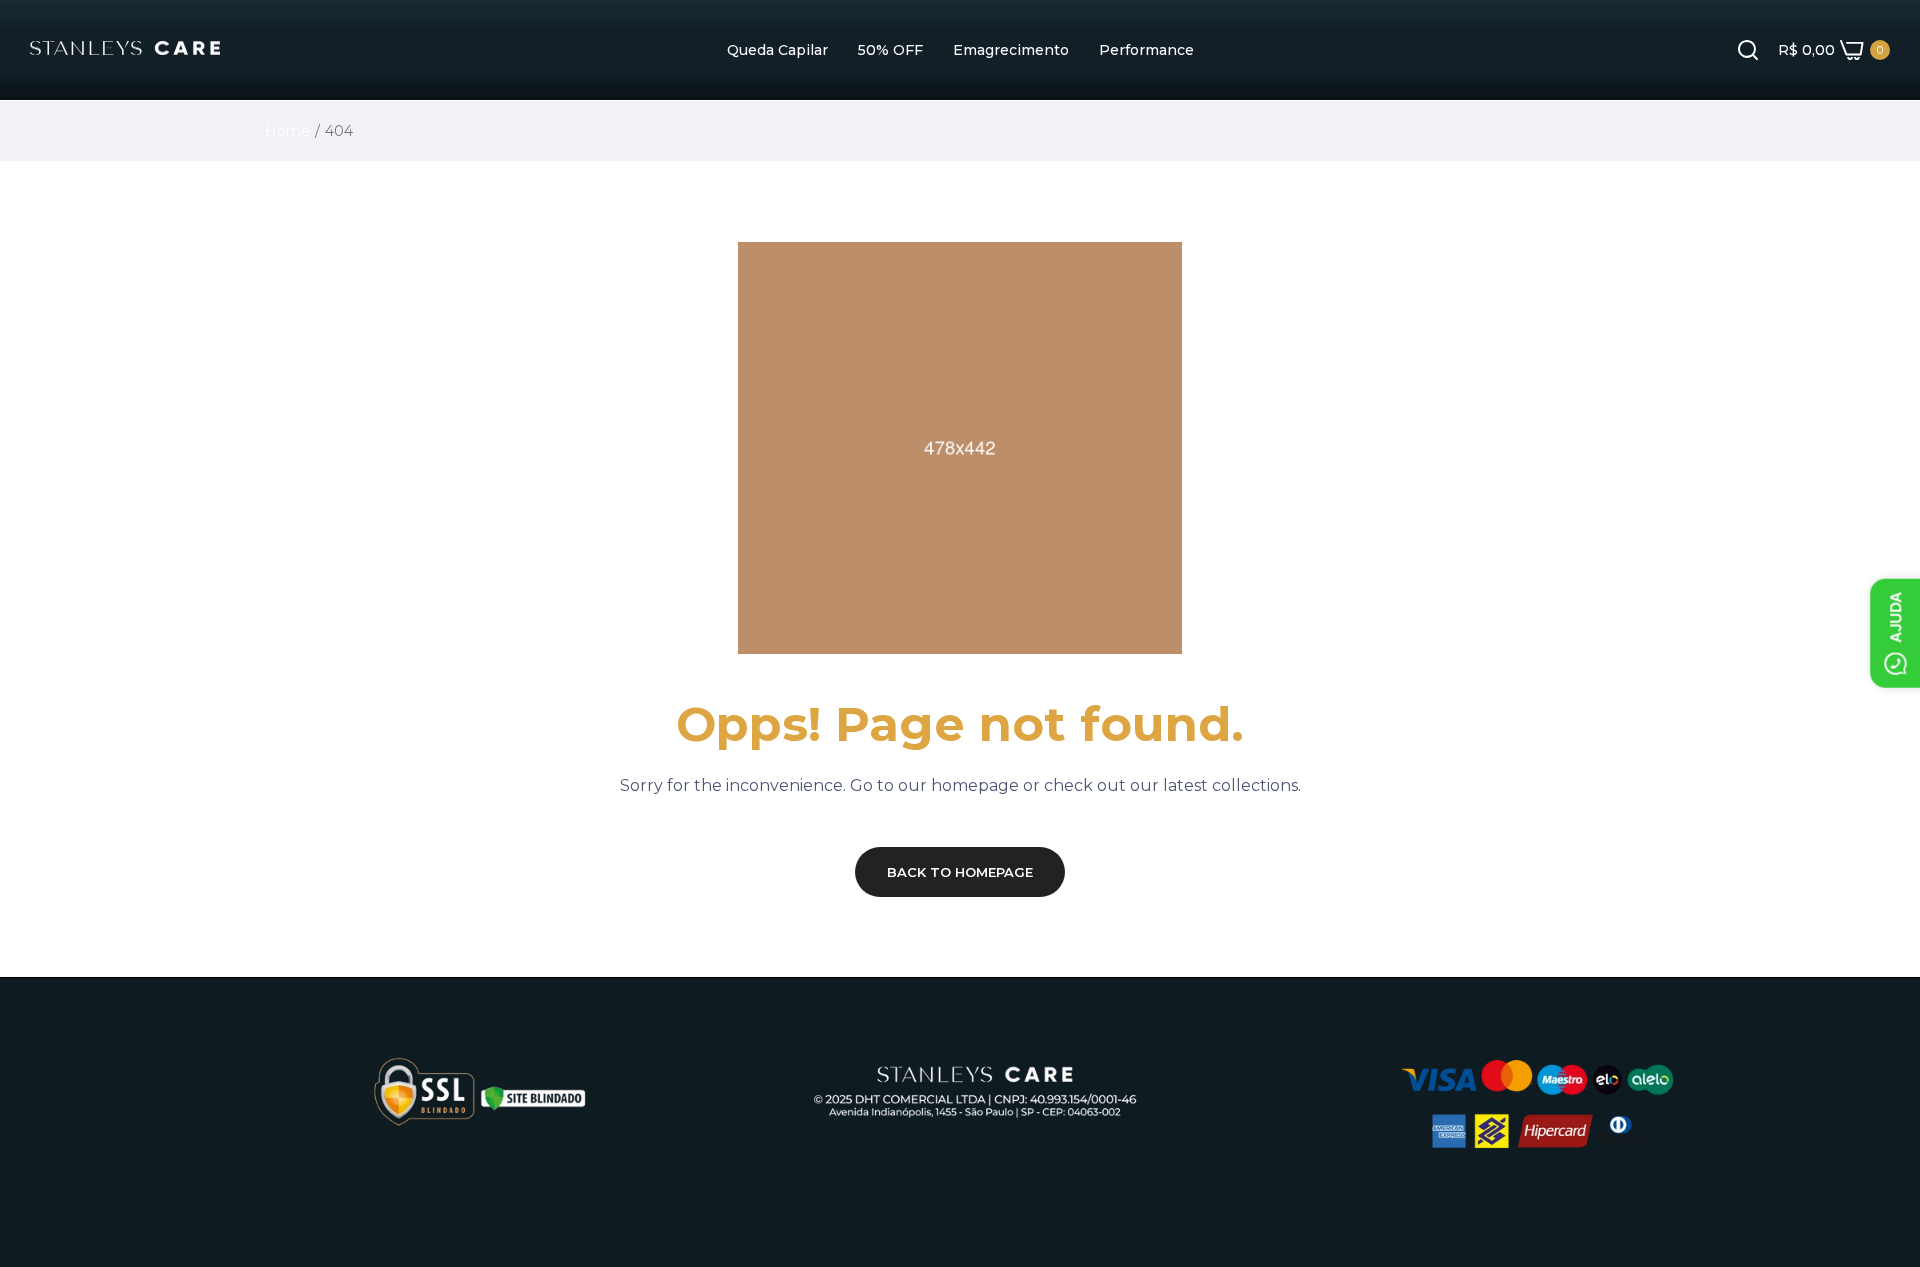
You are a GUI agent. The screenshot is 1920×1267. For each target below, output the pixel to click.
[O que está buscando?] (1748, 50)
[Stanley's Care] (125, 49)
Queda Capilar (777, 50)
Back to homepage (960, 872)
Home (287, 131)
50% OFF (890, 50)
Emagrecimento (1011, 50)
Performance (1146, 50)
